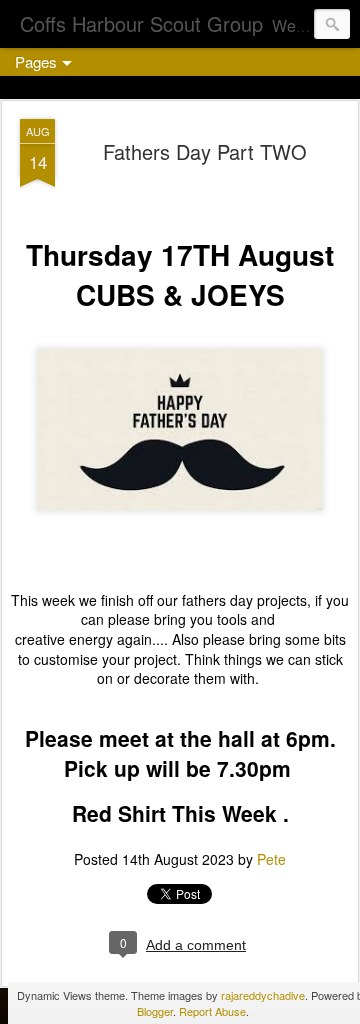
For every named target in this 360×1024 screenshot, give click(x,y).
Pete (271, 859)
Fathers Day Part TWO (205, 151)
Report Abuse (212, 1011)
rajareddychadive (263, 995)
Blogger (155, 1011)
